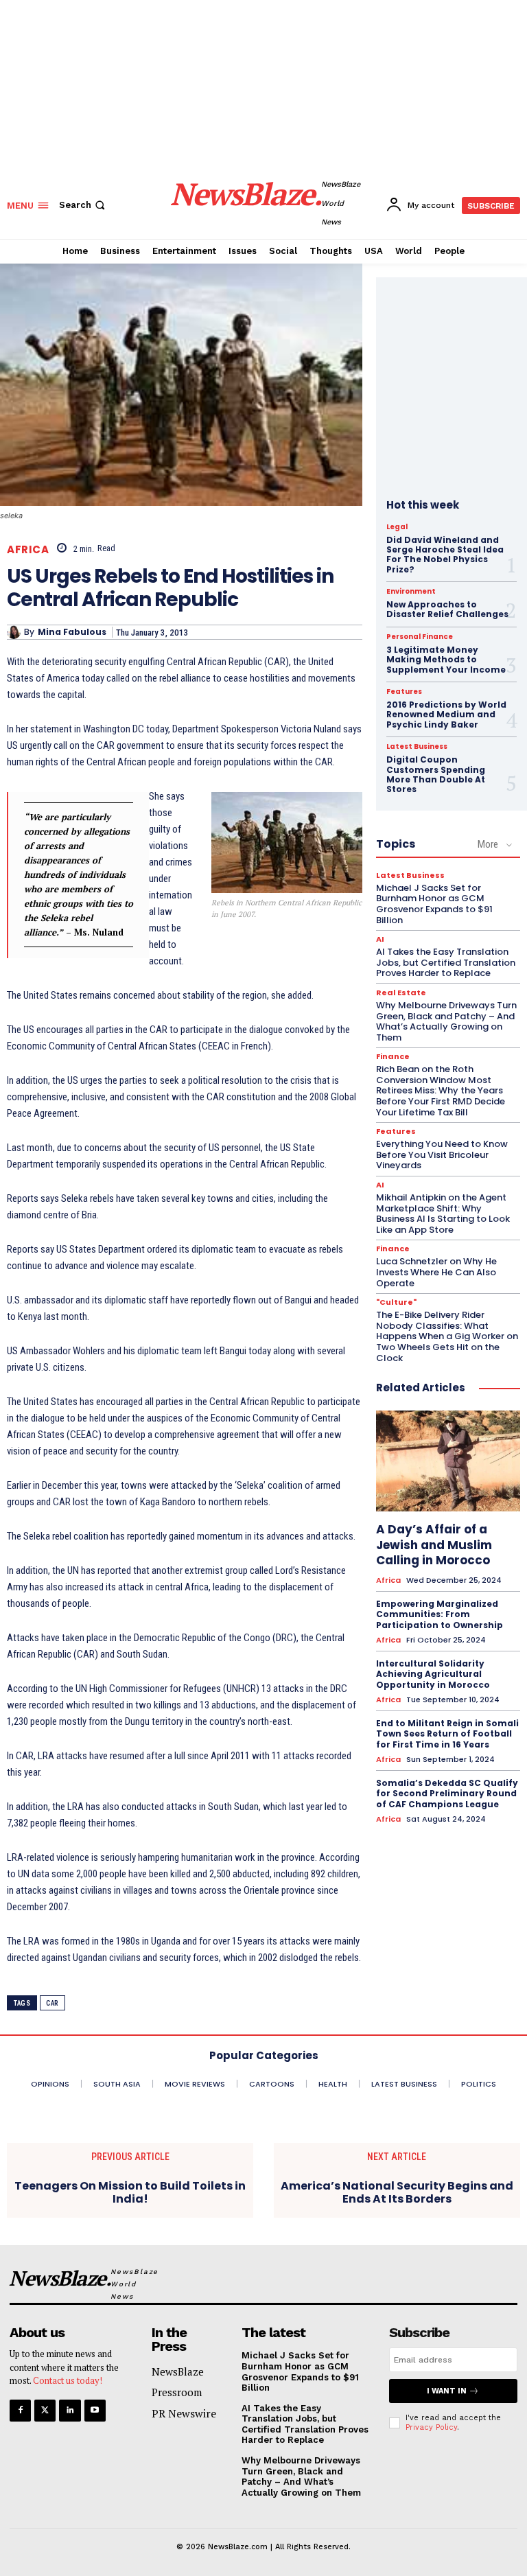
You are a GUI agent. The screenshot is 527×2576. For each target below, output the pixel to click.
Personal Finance (420, 637)
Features (404, 692)
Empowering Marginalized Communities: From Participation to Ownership (440, 1614)
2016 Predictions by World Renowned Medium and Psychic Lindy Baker (446, 715)
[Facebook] (20, 2410)
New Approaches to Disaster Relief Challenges (447, 609)
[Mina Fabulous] (15, 632)
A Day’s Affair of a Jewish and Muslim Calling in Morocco (434, 1544)
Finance (393, 1057)
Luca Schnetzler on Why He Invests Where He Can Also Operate (436, 1272)
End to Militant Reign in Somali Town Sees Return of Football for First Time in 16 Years (447, 1734)
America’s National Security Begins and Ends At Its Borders (397, 2192)
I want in (447, 2391)
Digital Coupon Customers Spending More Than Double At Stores (436, 774)
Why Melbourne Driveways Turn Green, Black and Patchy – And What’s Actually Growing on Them (446, 1021)
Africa (28, 549)
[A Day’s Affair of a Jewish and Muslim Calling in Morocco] (448, 1461)
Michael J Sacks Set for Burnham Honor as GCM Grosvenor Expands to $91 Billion (434, 904)
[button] (83, 205)
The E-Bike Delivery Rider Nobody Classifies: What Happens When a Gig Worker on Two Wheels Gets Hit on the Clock (447, 1336)
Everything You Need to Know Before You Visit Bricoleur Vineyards (442, 1154)
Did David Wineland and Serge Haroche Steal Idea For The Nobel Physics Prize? (445, 555)
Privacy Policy (431, 2427)
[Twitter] (45, 2410)
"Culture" (396, 1302)
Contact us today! (68, 2380)
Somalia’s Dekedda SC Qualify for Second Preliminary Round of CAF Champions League (447, 1794)
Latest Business (417, 747)
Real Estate (401, 993)
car (52, 2003)
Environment (411, 592)
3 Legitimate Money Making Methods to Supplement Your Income (446, 660)
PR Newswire (184, 2413)
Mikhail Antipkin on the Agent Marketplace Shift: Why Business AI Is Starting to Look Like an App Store (443, 1214)
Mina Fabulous (72, 632)
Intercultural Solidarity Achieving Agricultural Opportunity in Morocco (433, 1674)
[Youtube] (95, 2410)
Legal (397, 527)
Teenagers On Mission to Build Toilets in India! (130, 2192)
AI (380, 939)
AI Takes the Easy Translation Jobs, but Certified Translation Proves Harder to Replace (446, 962)
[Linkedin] (70, 2410)
